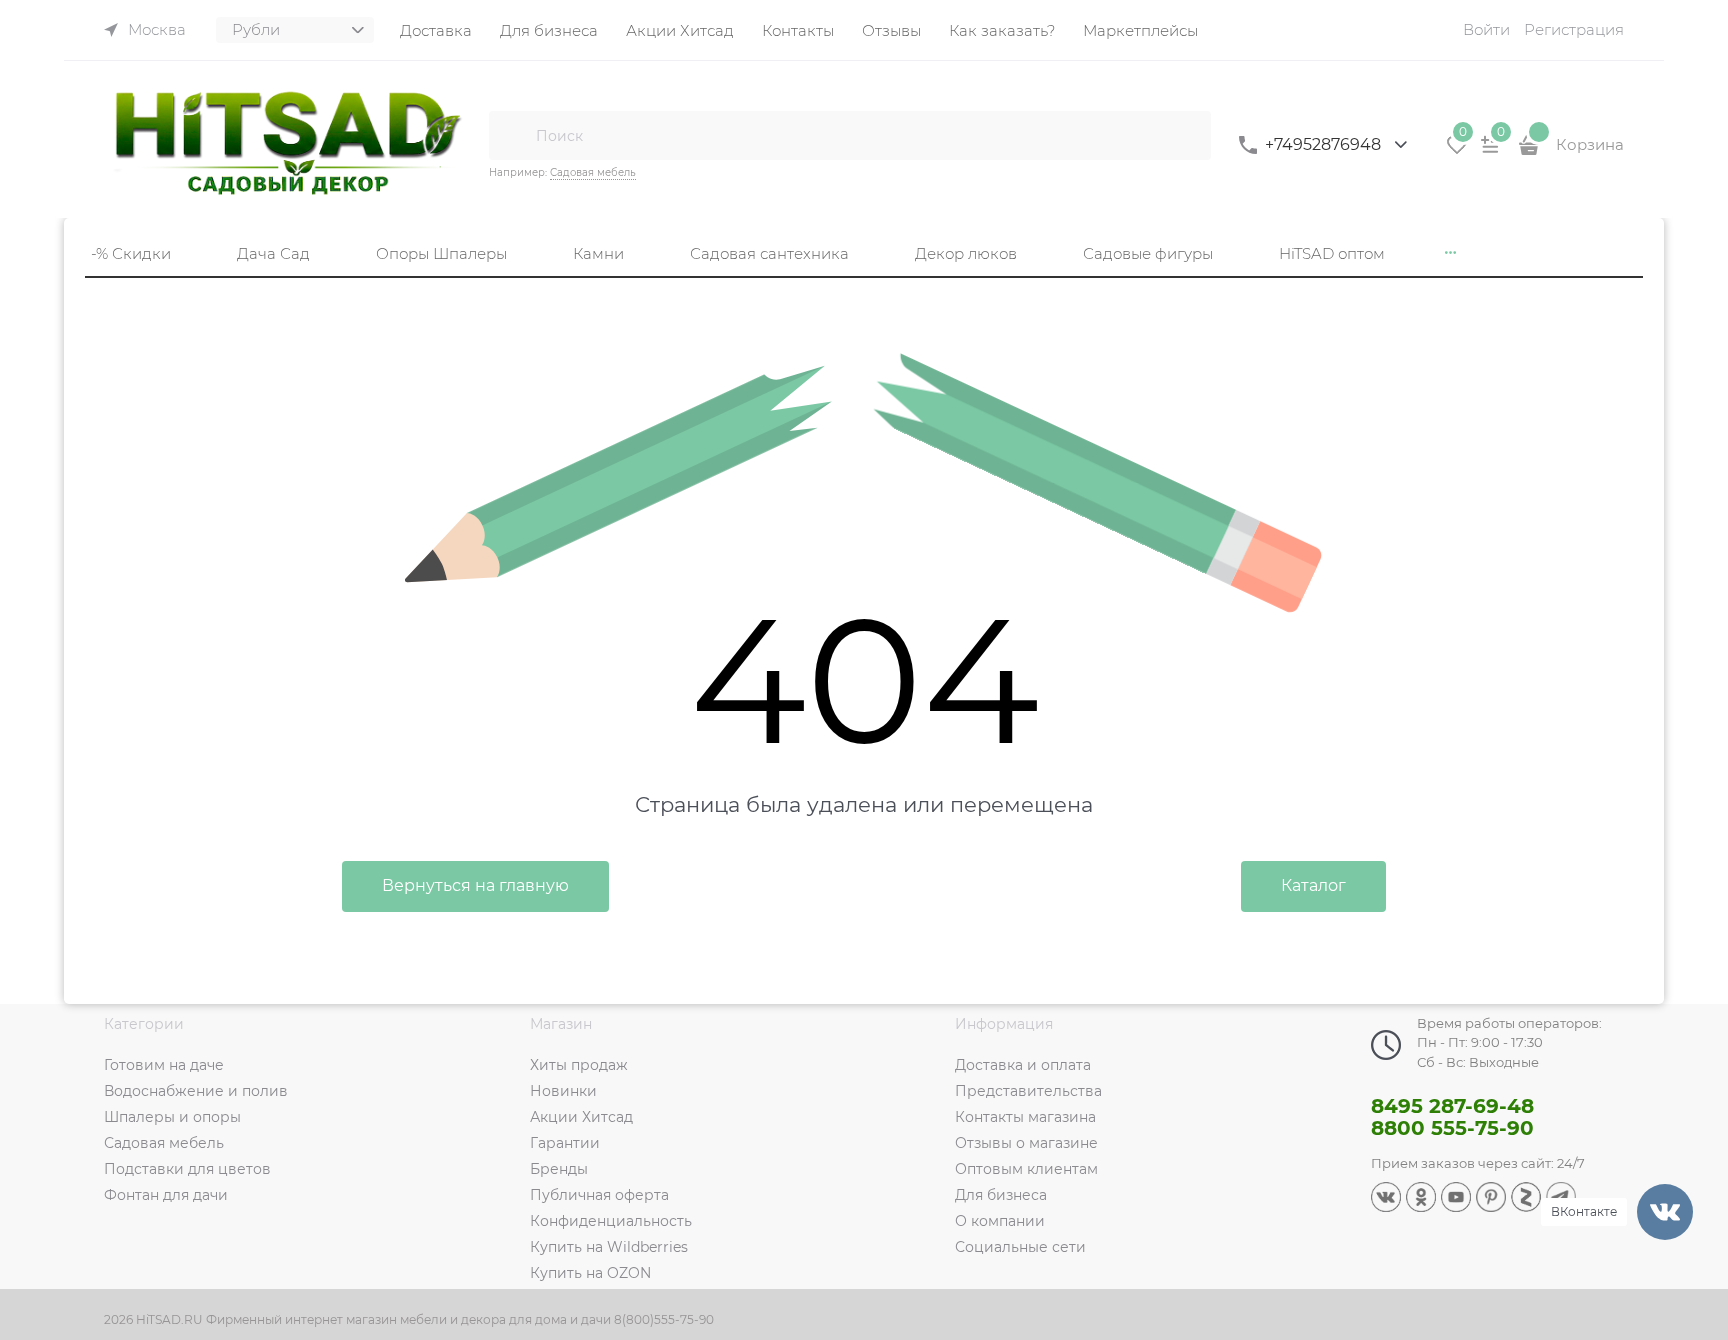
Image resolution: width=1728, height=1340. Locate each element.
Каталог (1313, 885)
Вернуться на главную (475, 885)
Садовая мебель (593, 172)
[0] (1457, 152)
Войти (1486, 29)
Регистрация (1574, 29)
